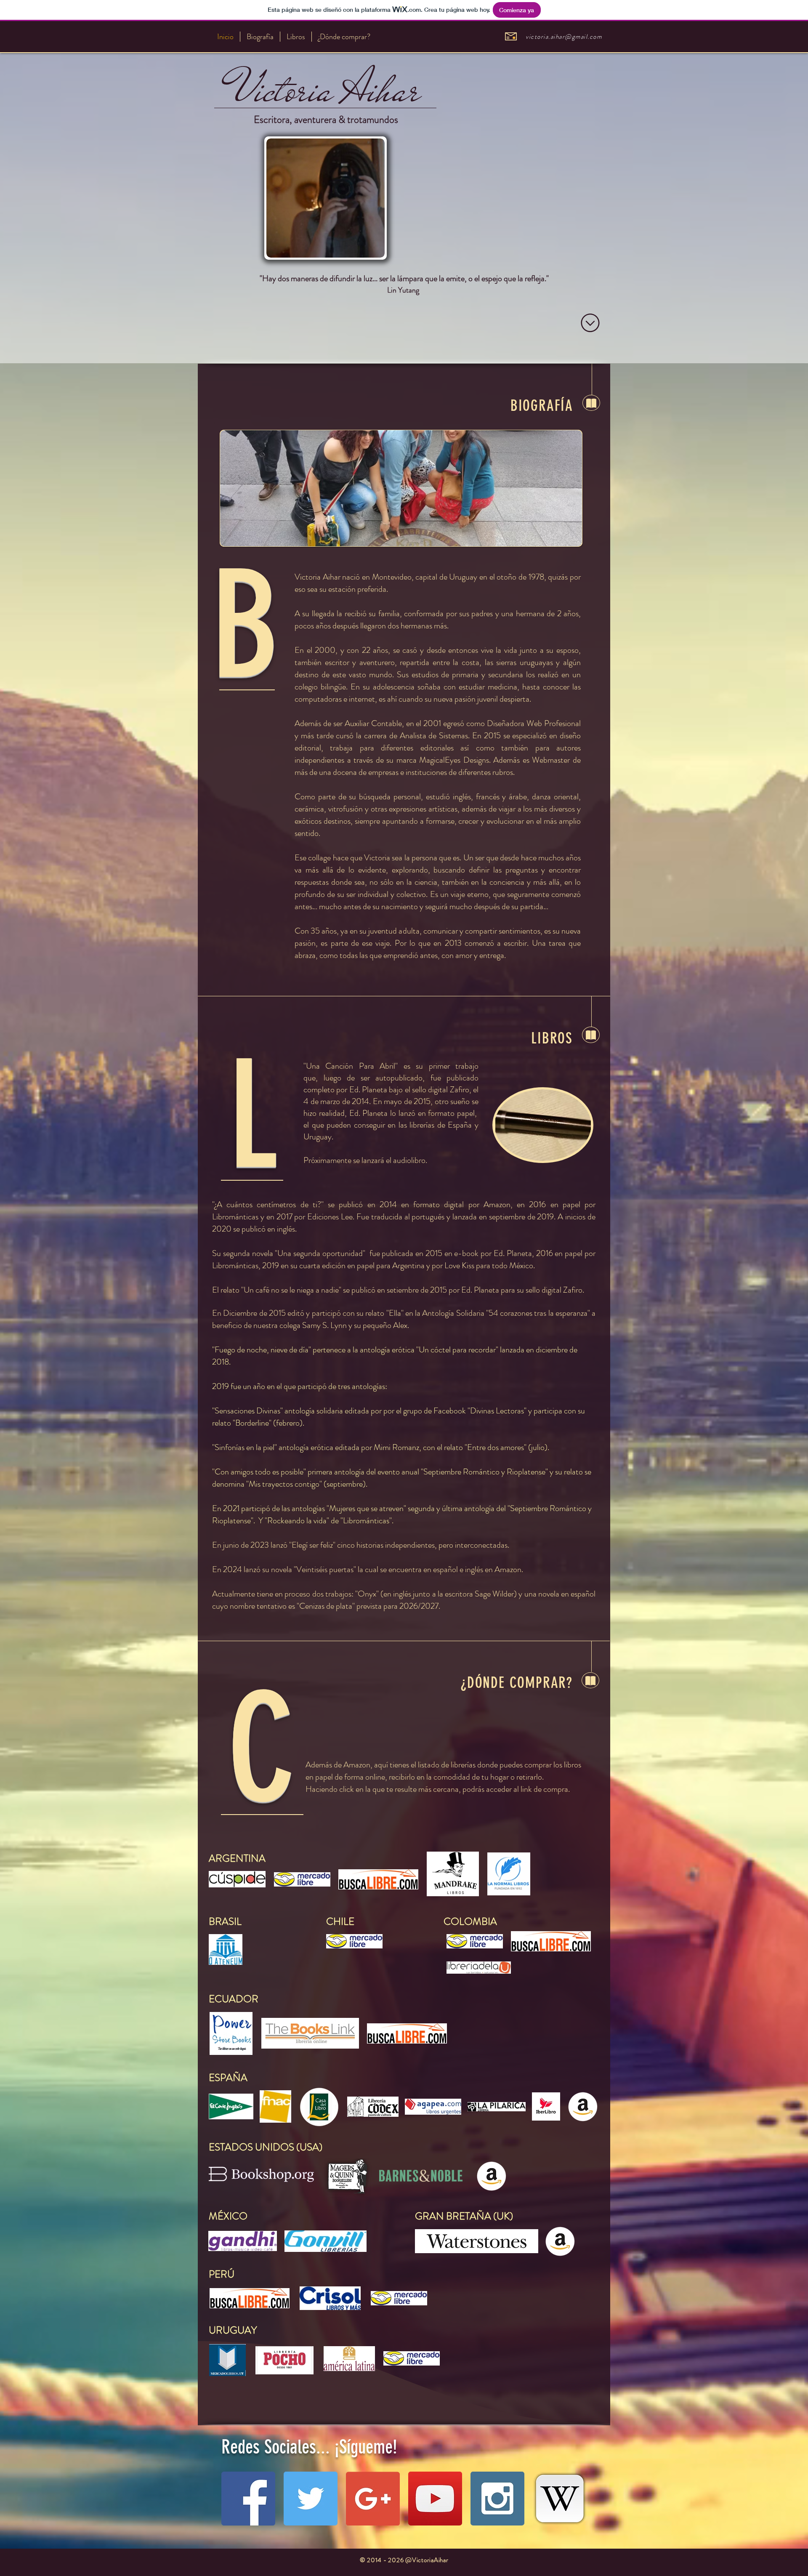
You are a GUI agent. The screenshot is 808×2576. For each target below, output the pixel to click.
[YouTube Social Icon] (435, 2499)
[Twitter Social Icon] (311, 2499)
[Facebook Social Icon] (248, 2499)
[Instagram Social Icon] (497, 2499)
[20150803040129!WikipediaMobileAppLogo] (560, 2499)
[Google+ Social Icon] (373, 2499)
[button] (401, 488)
